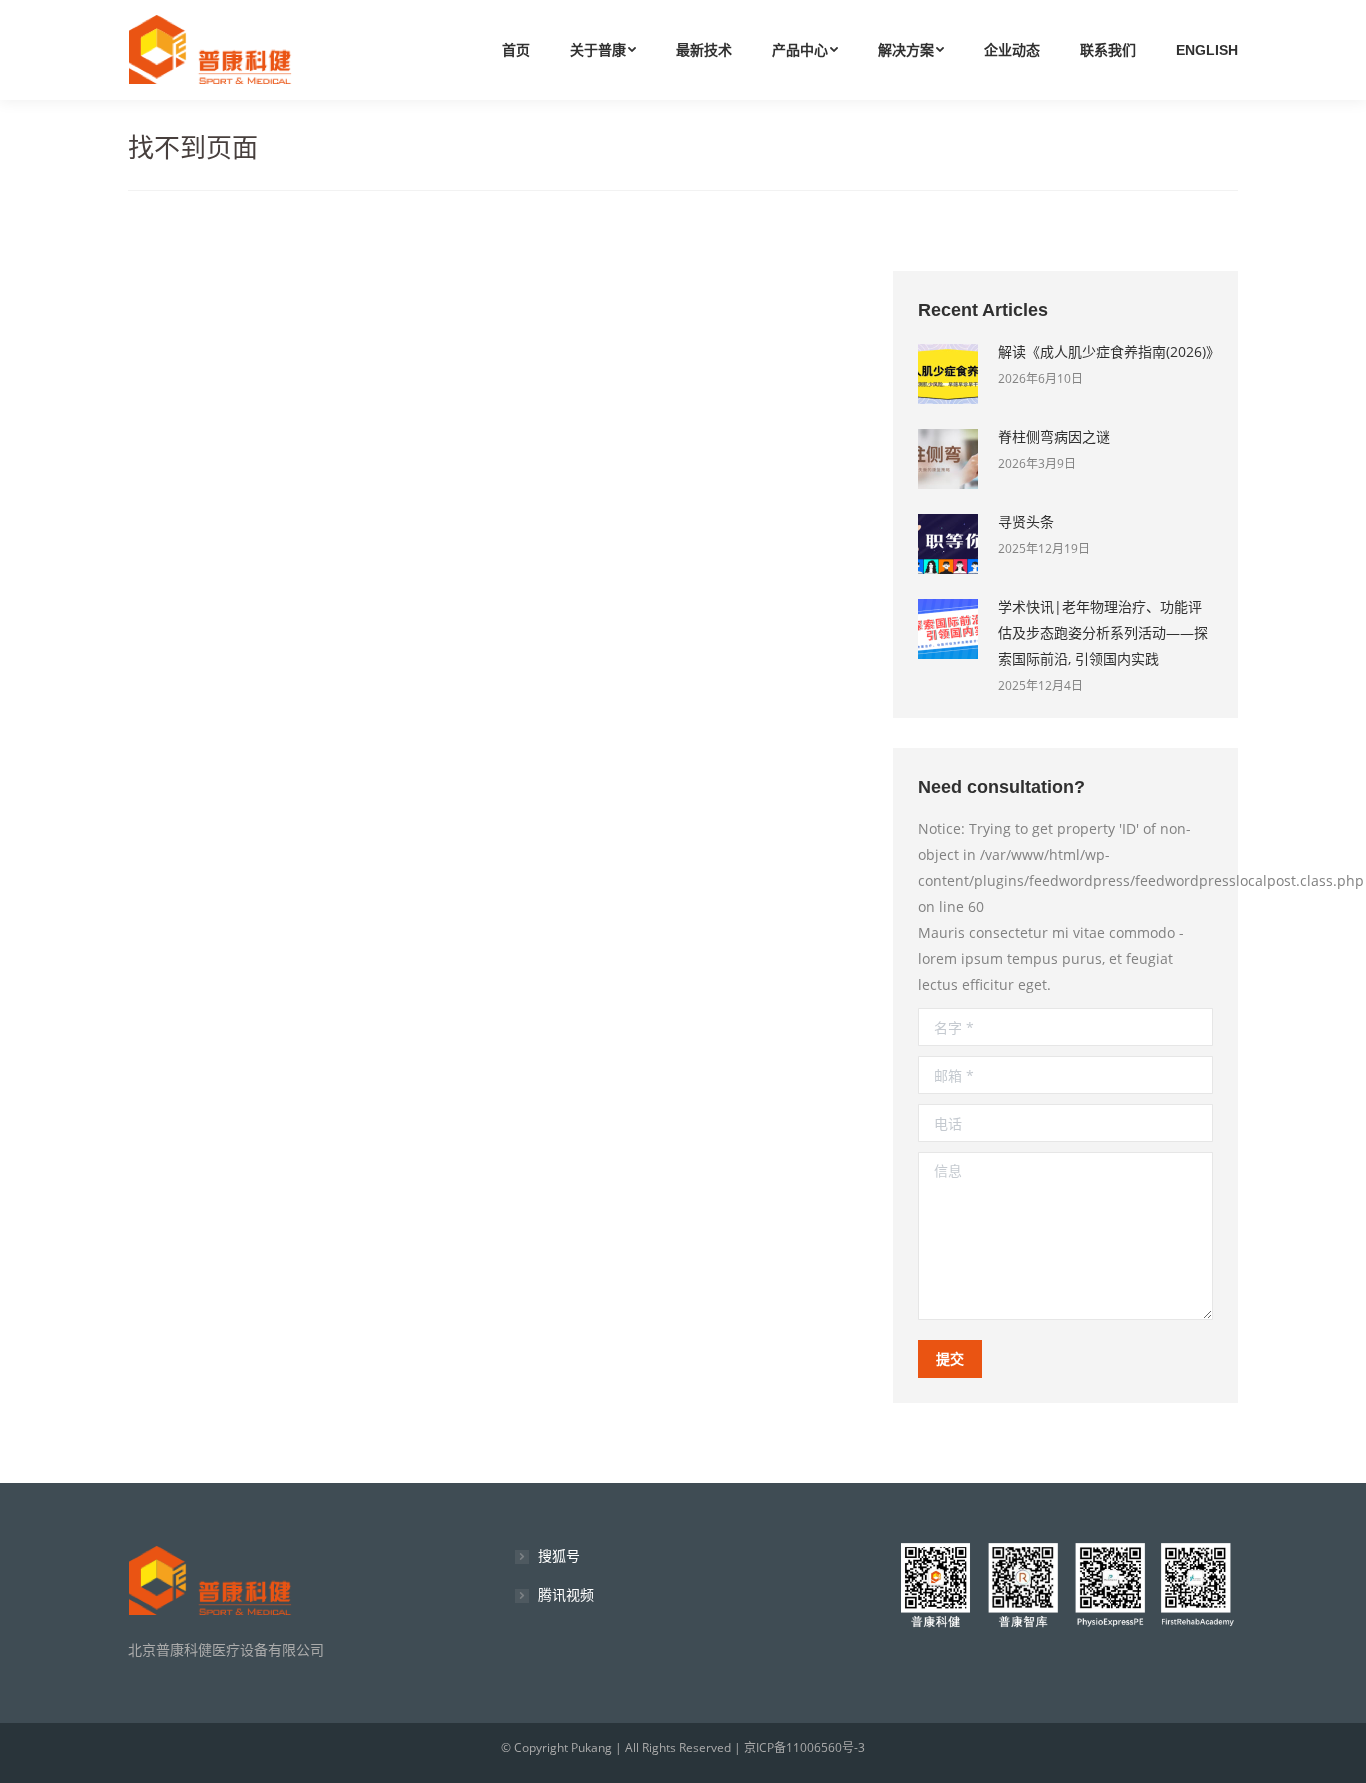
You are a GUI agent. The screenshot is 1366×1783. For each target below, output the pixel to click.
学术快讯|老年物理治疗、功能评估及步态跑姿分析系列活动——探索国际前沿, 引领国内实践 (1103, 632)
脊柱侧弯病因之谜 (1054, 436)
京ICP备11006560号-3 (804, 1747)
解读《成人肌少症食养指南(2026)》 (1105, 351)
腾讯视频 (566, 1594)
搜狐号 (559, 1555)
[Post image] (948, 374)
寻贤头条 (1026, 521)
